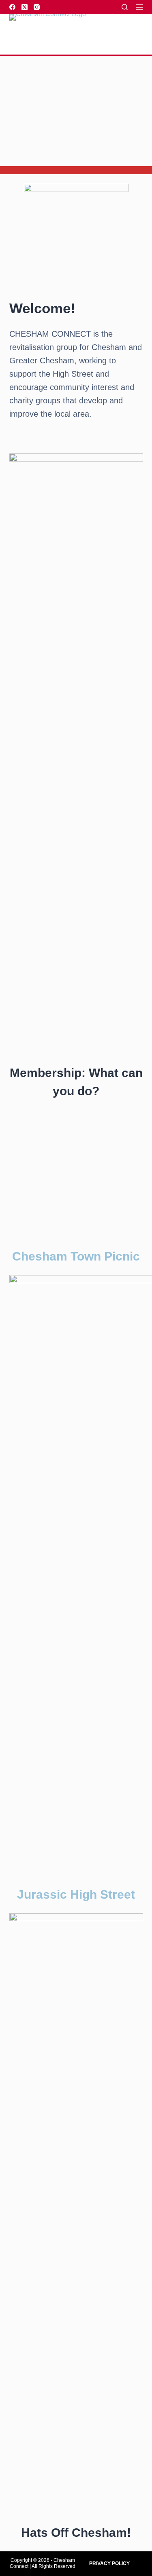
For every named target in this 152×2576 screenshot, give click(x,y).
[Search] (125, 7)
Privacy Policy (109, 2563)
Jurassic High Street (76, 1894)
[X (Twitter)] (25, 7)
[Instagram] (37, 7)
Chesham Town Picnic (76, 1256)
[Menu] (139, 7)
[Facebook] (12, 7)
